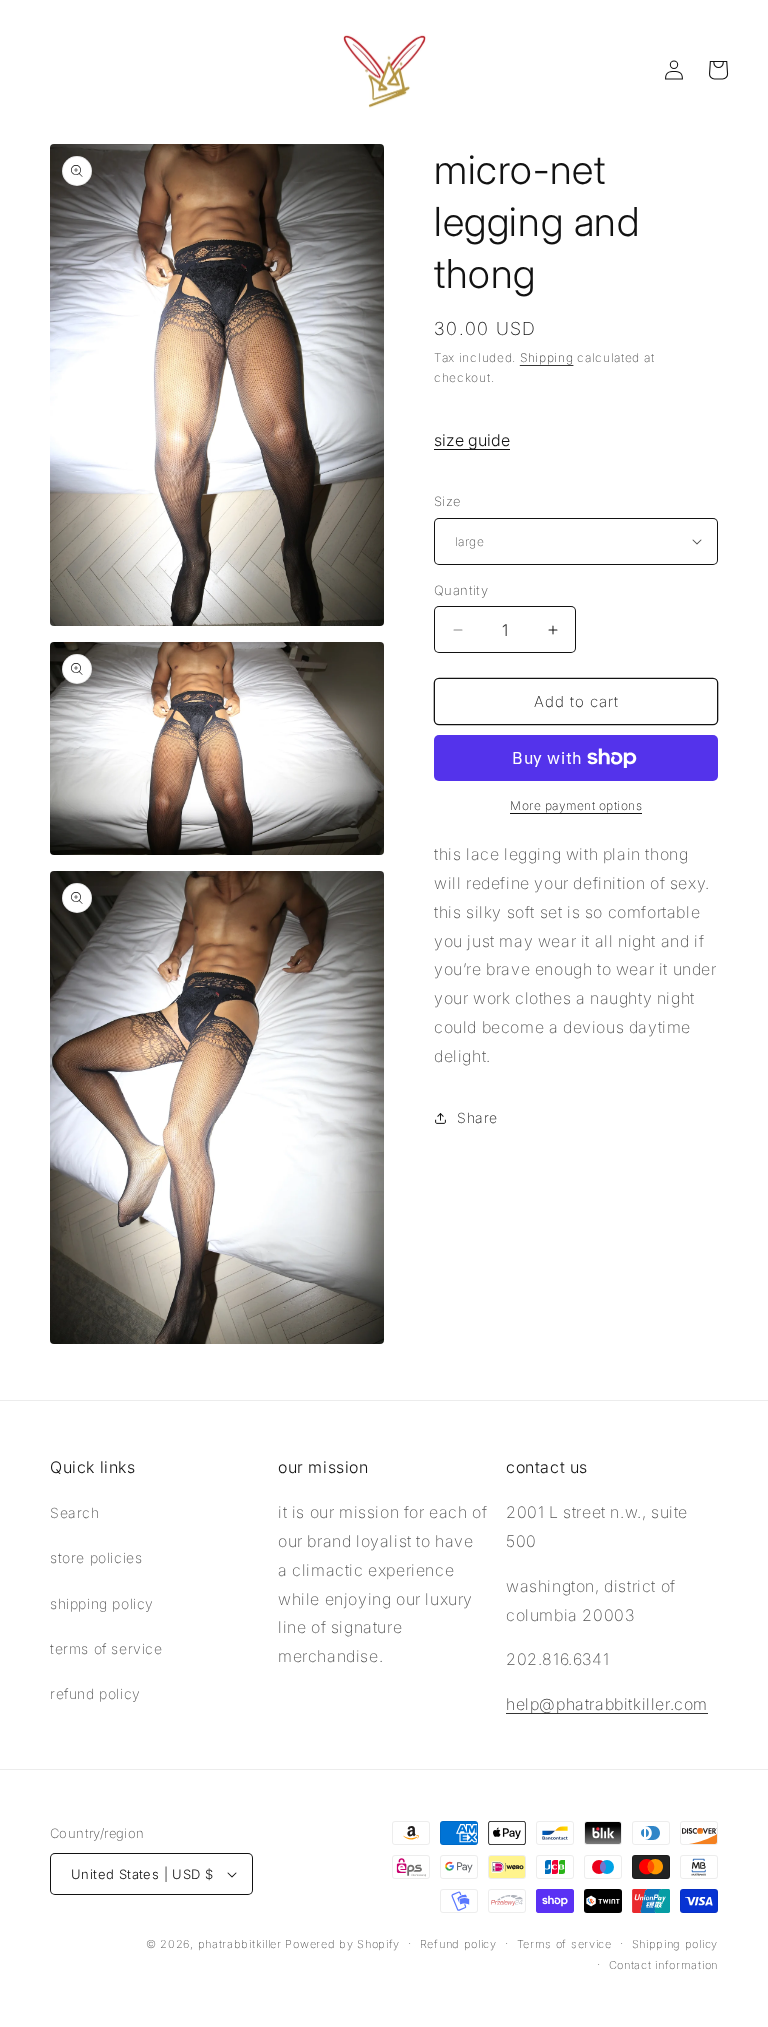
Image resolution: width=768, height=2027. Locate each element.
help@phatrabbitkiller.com (607, 1704)
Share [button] (477, 1117)
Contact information (663, 1965)
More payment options (576, 805)
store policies (96, 1557)
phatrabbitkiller (240, 1944)
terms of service (106, 1648)
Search (75, 1512)
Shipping (547, 357)
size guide (472, 440)
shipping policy (102, 1603)
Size (447, 501)
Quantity (461, 590)
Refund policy (458, 1944)
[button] (718, 70)
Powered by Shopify (342, 1944)
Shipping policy (675, 1944)
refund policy (95, 1693)
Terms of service (564, 1944)
